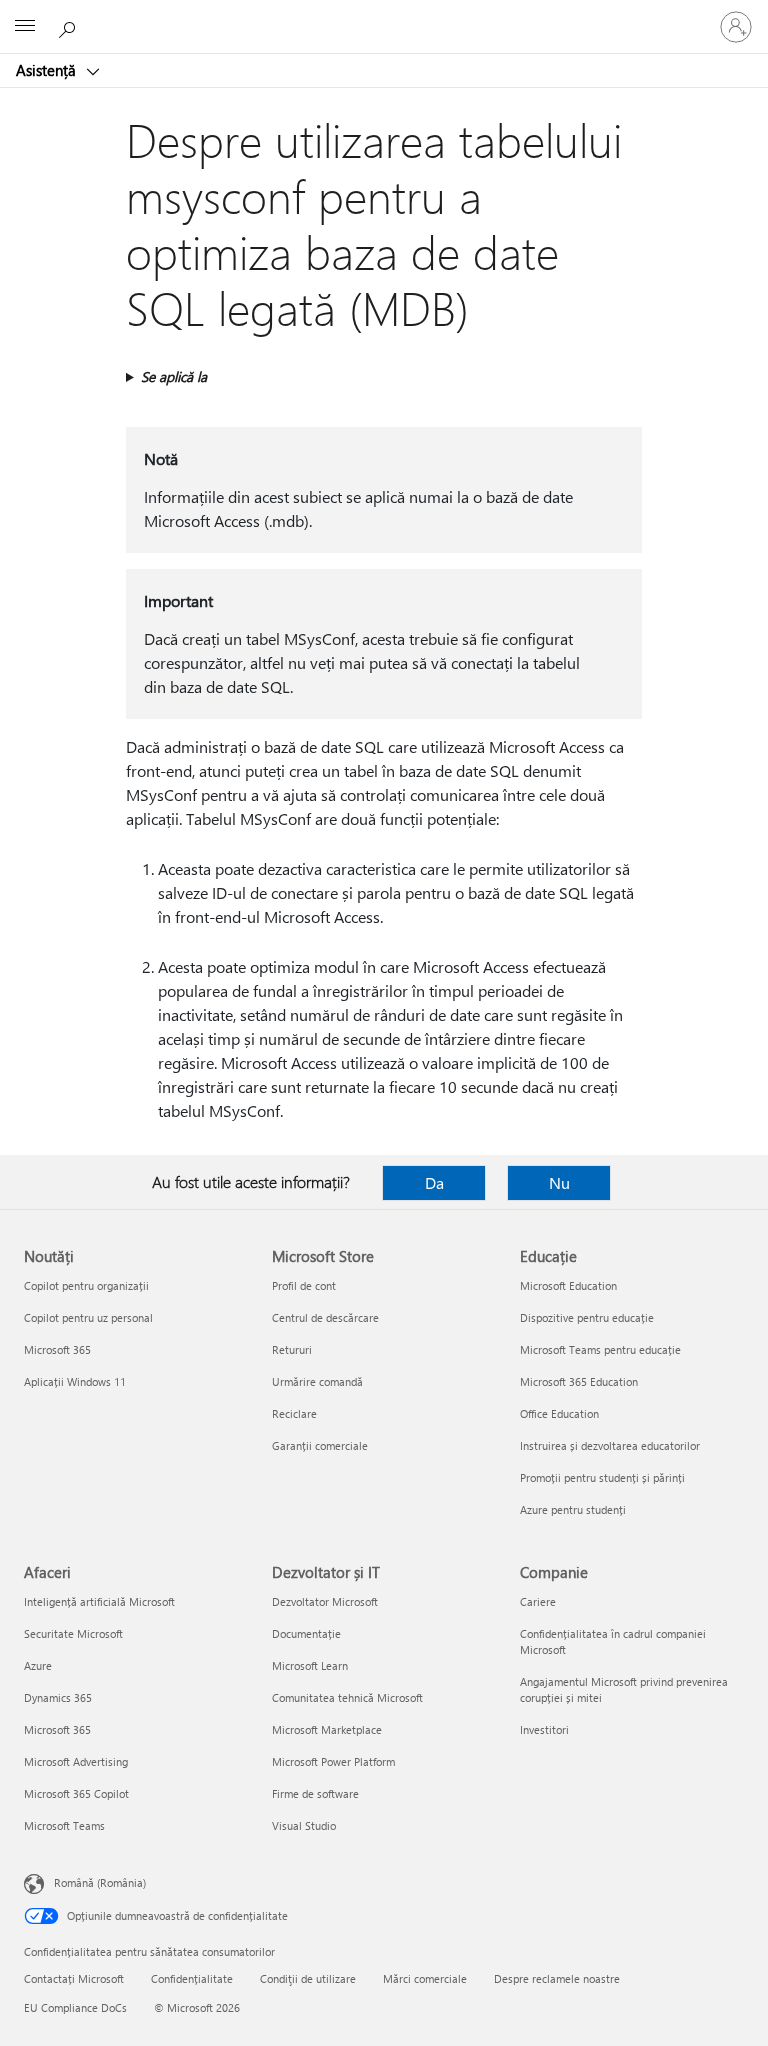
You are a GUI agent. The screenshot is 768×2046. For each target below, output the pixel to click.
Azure (38, 1665)
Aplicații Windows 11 (75, 1381)
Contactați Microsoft (74, 1978)
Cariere (538, 1601)
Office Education (559, 1413)
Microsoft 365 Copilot (76, 1793)
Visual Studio (304, 1825)
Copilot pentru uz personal (88, 1317)
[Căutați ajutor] (70, 26)
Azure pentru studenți (573, 1509)
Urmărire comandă (317, 1381)
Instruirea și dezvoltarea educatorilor (610, 1445)
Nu (559, 1182)
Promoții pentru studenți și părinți (602, 1477)
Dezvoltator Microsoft (325, 1601)
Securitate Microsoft (73, 1633)
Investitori (544, 1729)
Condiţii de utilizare (308, 1978)
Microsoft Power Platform (333, 1761)
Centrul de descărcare (325, 1317)
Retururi (292, 1349)
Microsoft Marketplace (327, 1729)
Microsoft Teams (64, 1825)
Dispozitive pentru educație (587, 1317)
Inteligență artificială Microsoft (99, 1601)
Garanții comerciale (320, 1445)
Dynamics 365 (58, 1697)
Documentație (306, 1633)
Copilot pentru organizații (86, 1285)
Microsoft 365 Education (579, 1381)
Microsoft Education (568, 1285)
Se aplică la (174, 376)
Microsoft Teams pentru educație (600, 1349)
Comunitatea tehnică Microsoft (347, 1697)
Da (434, 1182)
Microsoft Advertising (76, 1761)
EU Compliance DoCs (75, 2007)
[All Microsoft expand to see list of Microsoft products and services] (25, 27)
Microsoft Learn (310, 1665)
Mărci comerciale (425, 1978)
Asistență (48, 70)
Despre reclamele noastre (557, 1978)
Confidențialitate (192, 1978)
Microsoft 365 (57, 1349)
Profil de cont (304, 1285)
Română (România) (100, 1882)
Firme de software (315, 1793)
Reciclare (294, 1413)
